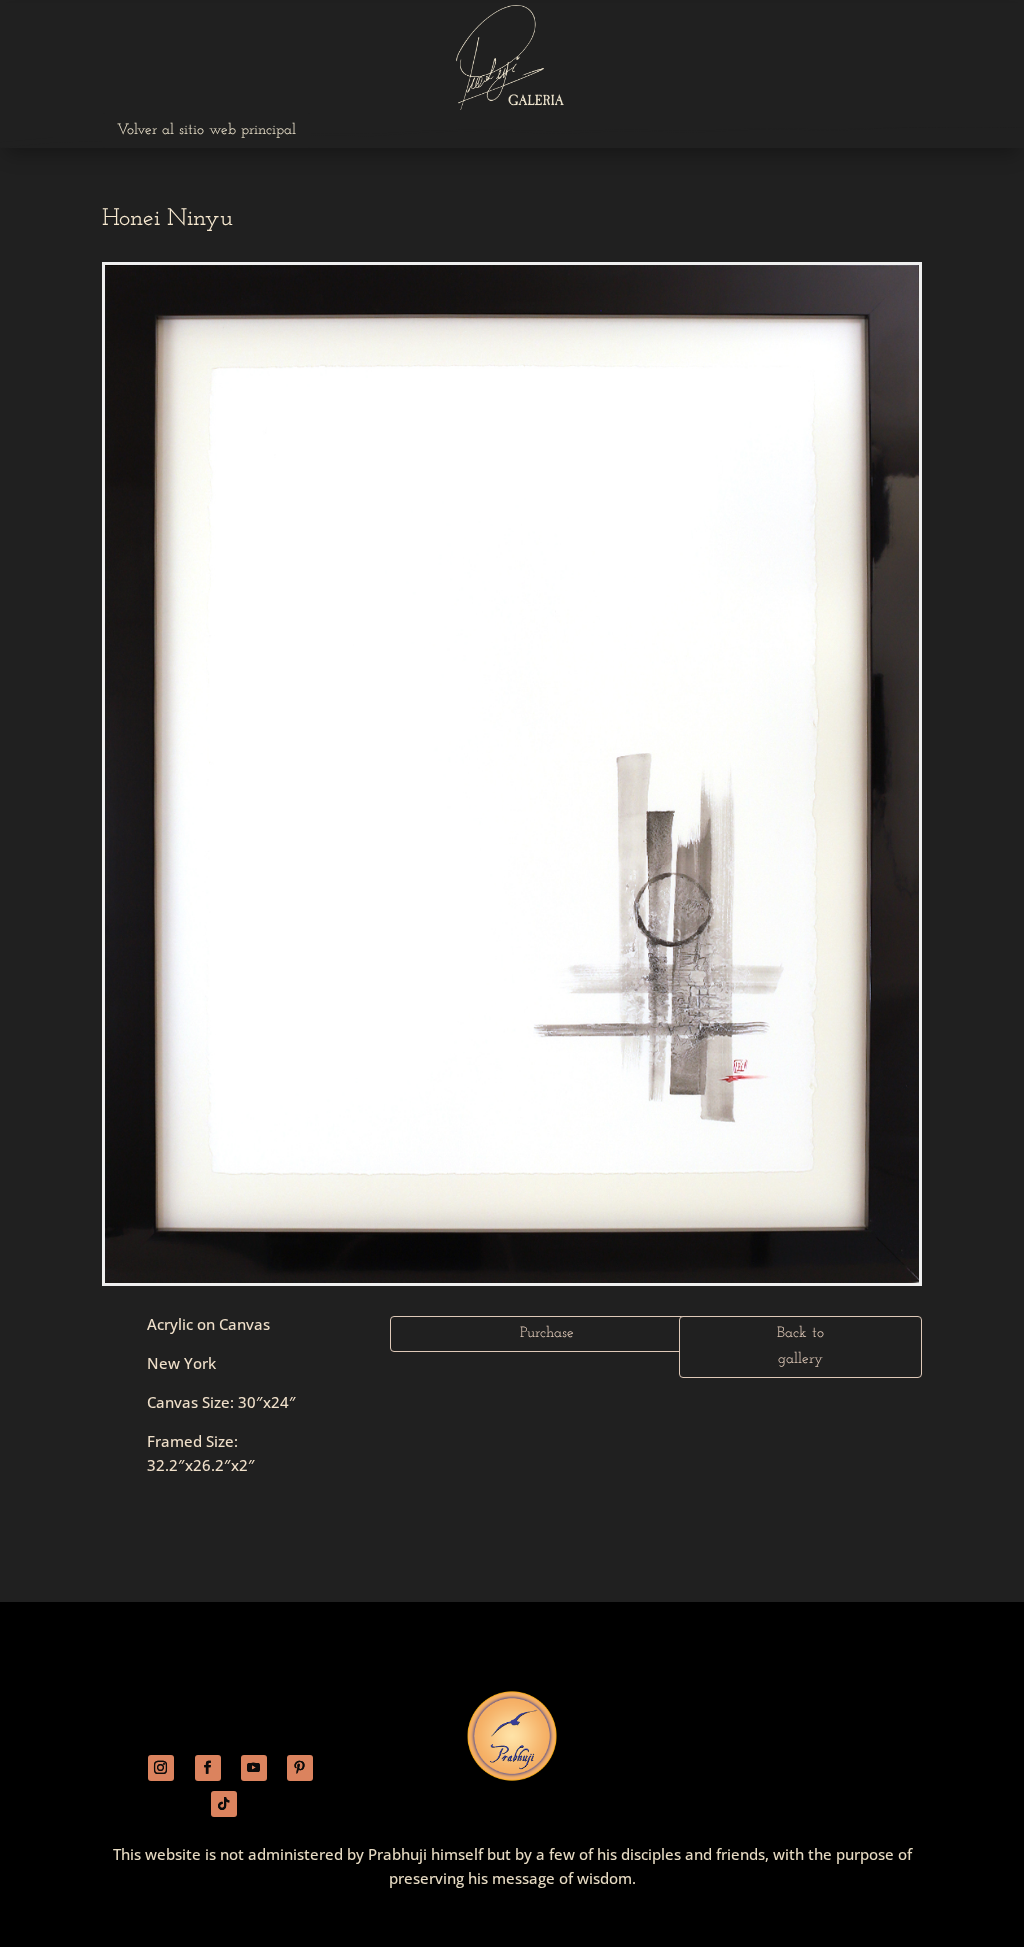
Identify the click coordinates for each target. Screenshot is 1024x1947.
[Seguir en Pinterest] (300, 1768)
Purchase (547, 1333)
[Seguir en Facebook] (208, 1768)
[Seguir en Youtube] (254, 1768)
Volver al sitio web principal (206, 130)
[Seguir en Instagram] (161, 1768)
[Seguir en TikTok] (224, 1804)
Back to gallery (800, 1346)
